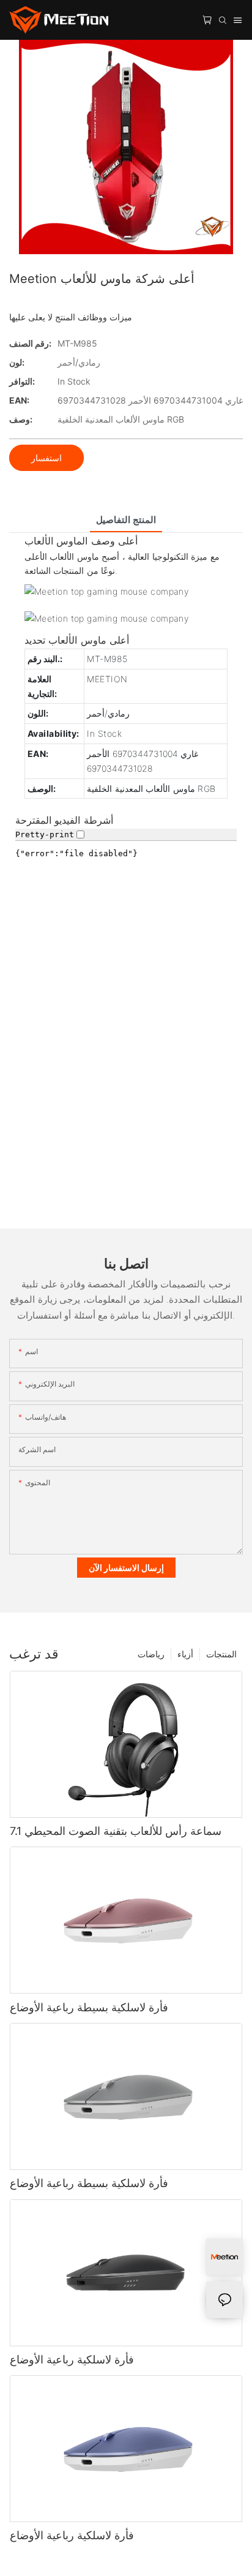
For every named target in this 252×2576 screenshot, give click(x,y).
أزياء (185, 1654)
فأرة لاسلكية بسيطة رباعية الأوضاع (89, 2007)
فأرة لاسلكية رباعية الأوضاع (72, 2359)
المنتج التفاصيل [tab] (126, 520)
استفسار (46, 458)
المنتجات (221, 1654)
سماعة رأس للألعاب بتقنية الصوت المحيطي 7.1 (116, 1831)
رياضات (151, 1654)
